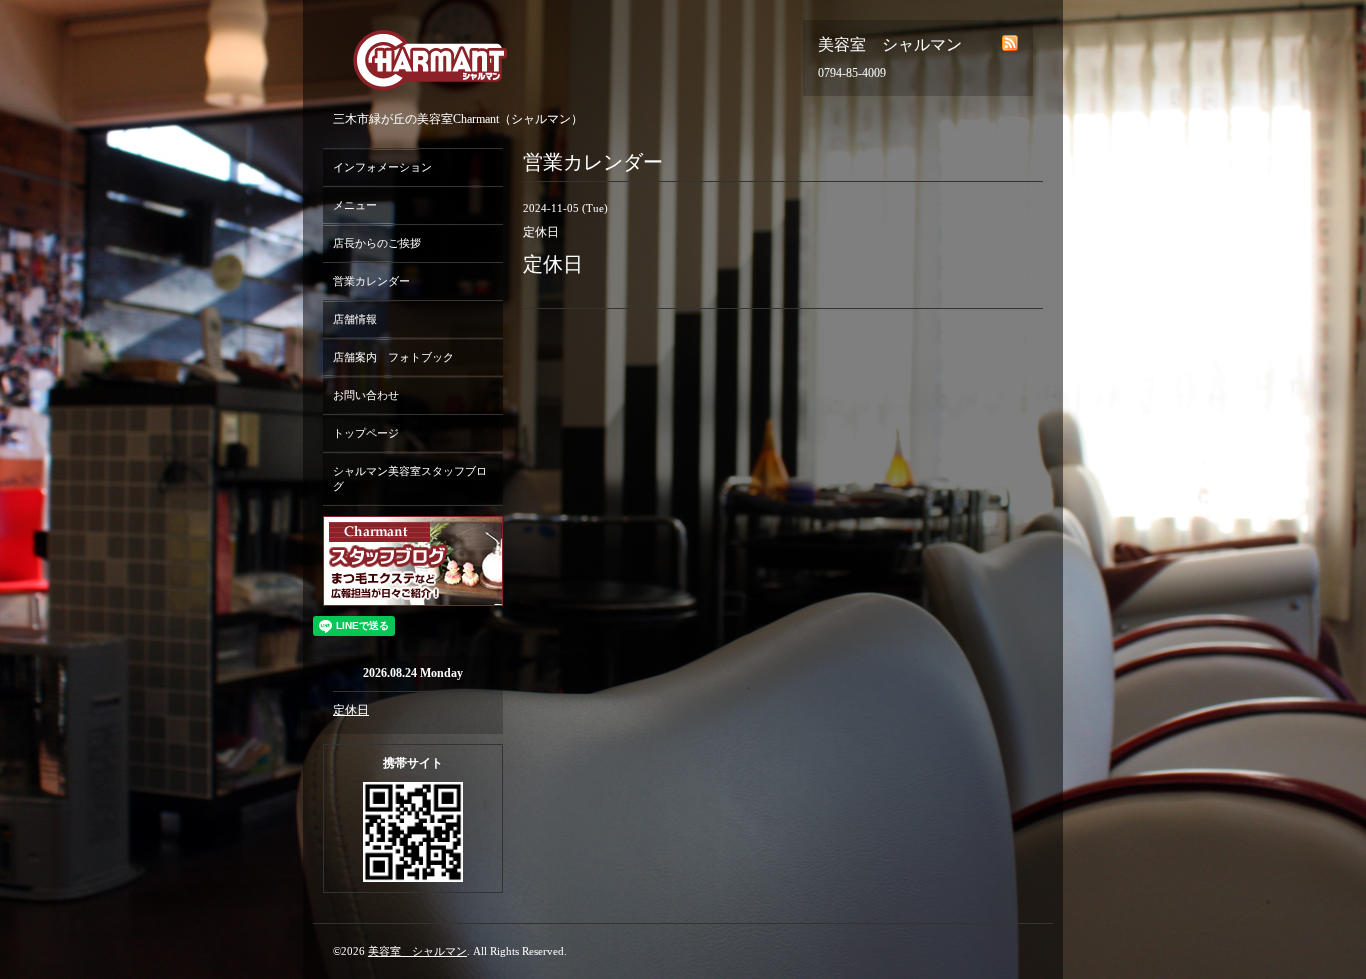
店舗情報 (355, 319)
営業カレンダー (371, 281)
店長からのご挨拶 (377, 243)
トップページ (366, 433)
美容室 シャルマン (417, 951)
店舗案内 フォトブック (393, 357)
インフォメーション (382, 167)
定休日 (351, 710)
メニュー (355, 205)
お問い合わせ (366, 395)
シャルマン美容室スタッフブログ (410, 478)
